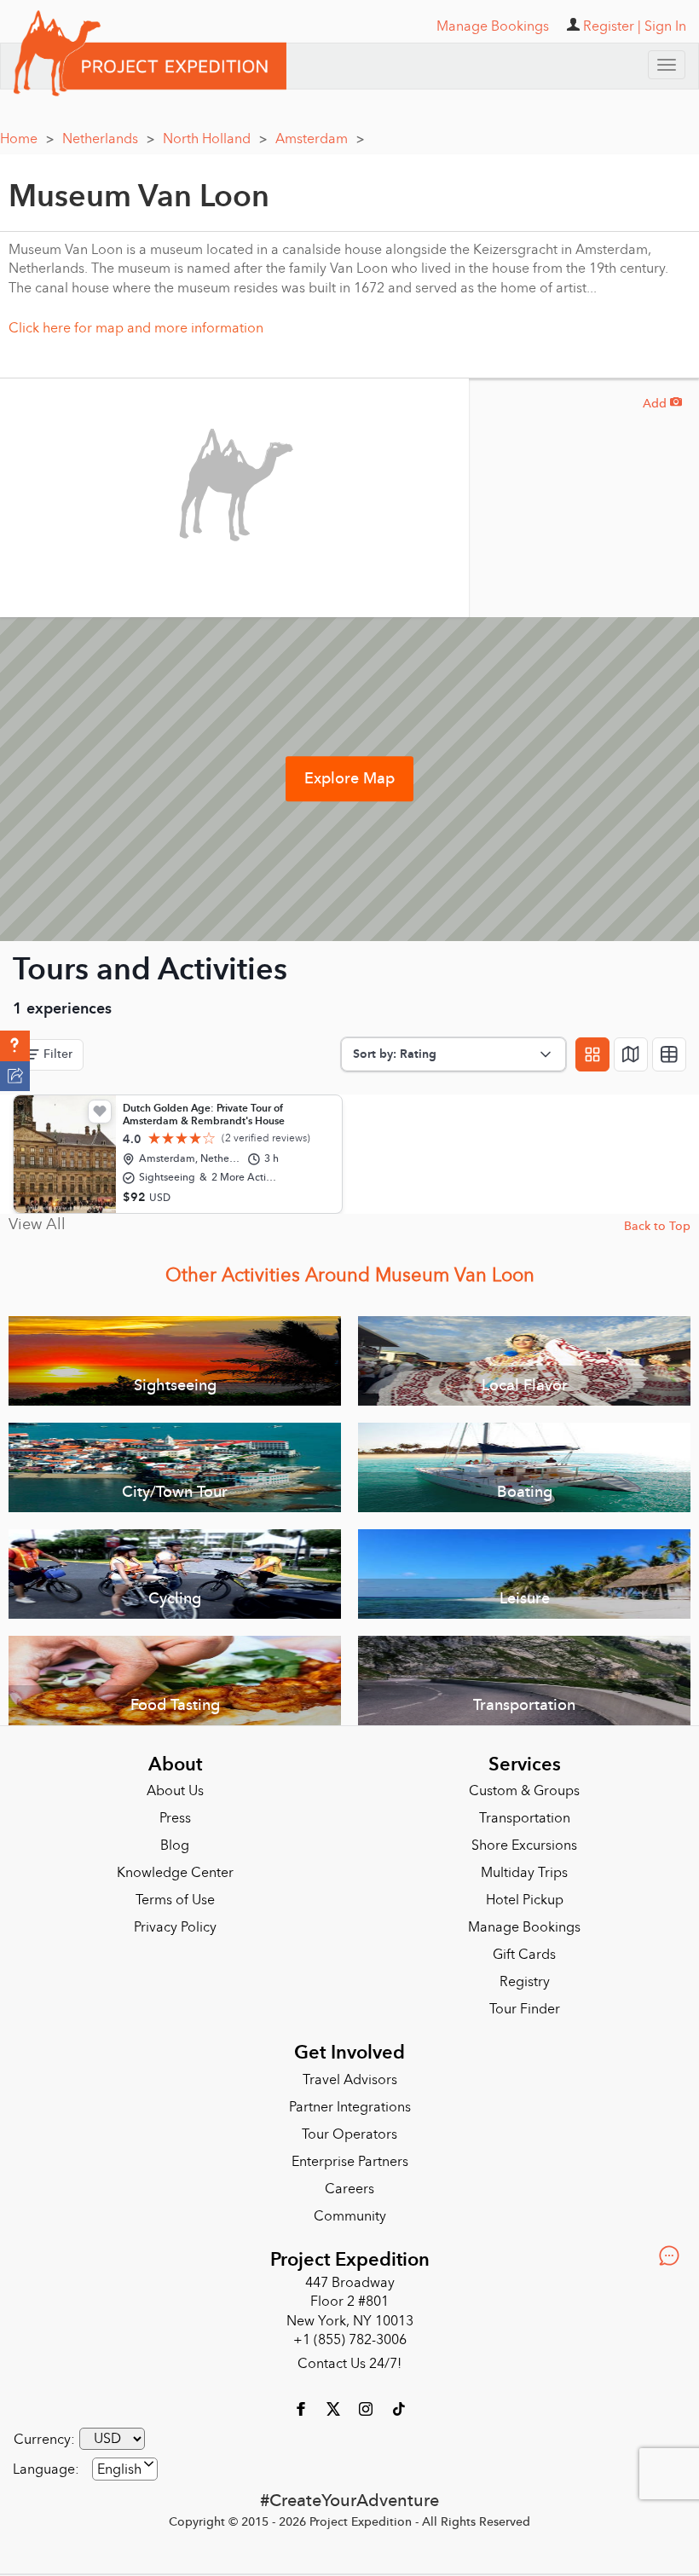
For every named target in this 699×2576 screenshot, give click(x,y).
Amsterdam (320, 139)
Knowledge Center (175, 1873)
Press (175, 1818)
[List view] (669, 1054)
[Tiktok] (398, 2408)
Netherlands (108, 139)
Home (27, 139)
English (119, 2469)
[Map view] (631, 1054)
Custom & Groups (524, 1791)
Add (662, 404)
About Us (175, 1791)
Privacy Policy (175, 1927)
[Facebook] (303, 2408)
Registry (525, 1982)
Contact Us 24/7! (349, 2364)
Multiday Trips (524, 1873)
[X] (335, 2408)
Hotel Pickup (525, 1900)
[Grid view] (592, 1054)
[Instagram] (367, 2408)
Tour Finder (525, 2009)
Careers (349, 2189)
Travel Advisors (350, 2080)
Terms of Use (175, 1900)
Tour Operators (349, 2134)
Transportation (525, 1818)
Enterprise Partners (350, 2162)
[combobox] (125, 2469)
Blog (175, 1845)
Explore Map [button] (349, 779)
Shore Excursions (524, 1845)
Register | (612, 26)
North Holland (215, 139)
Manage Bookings (524, 1927)
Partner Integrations (350, 2107)
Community (350, 2216)
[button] (15, 1046)
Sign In (665, 26)
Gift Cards (524, 1955)
